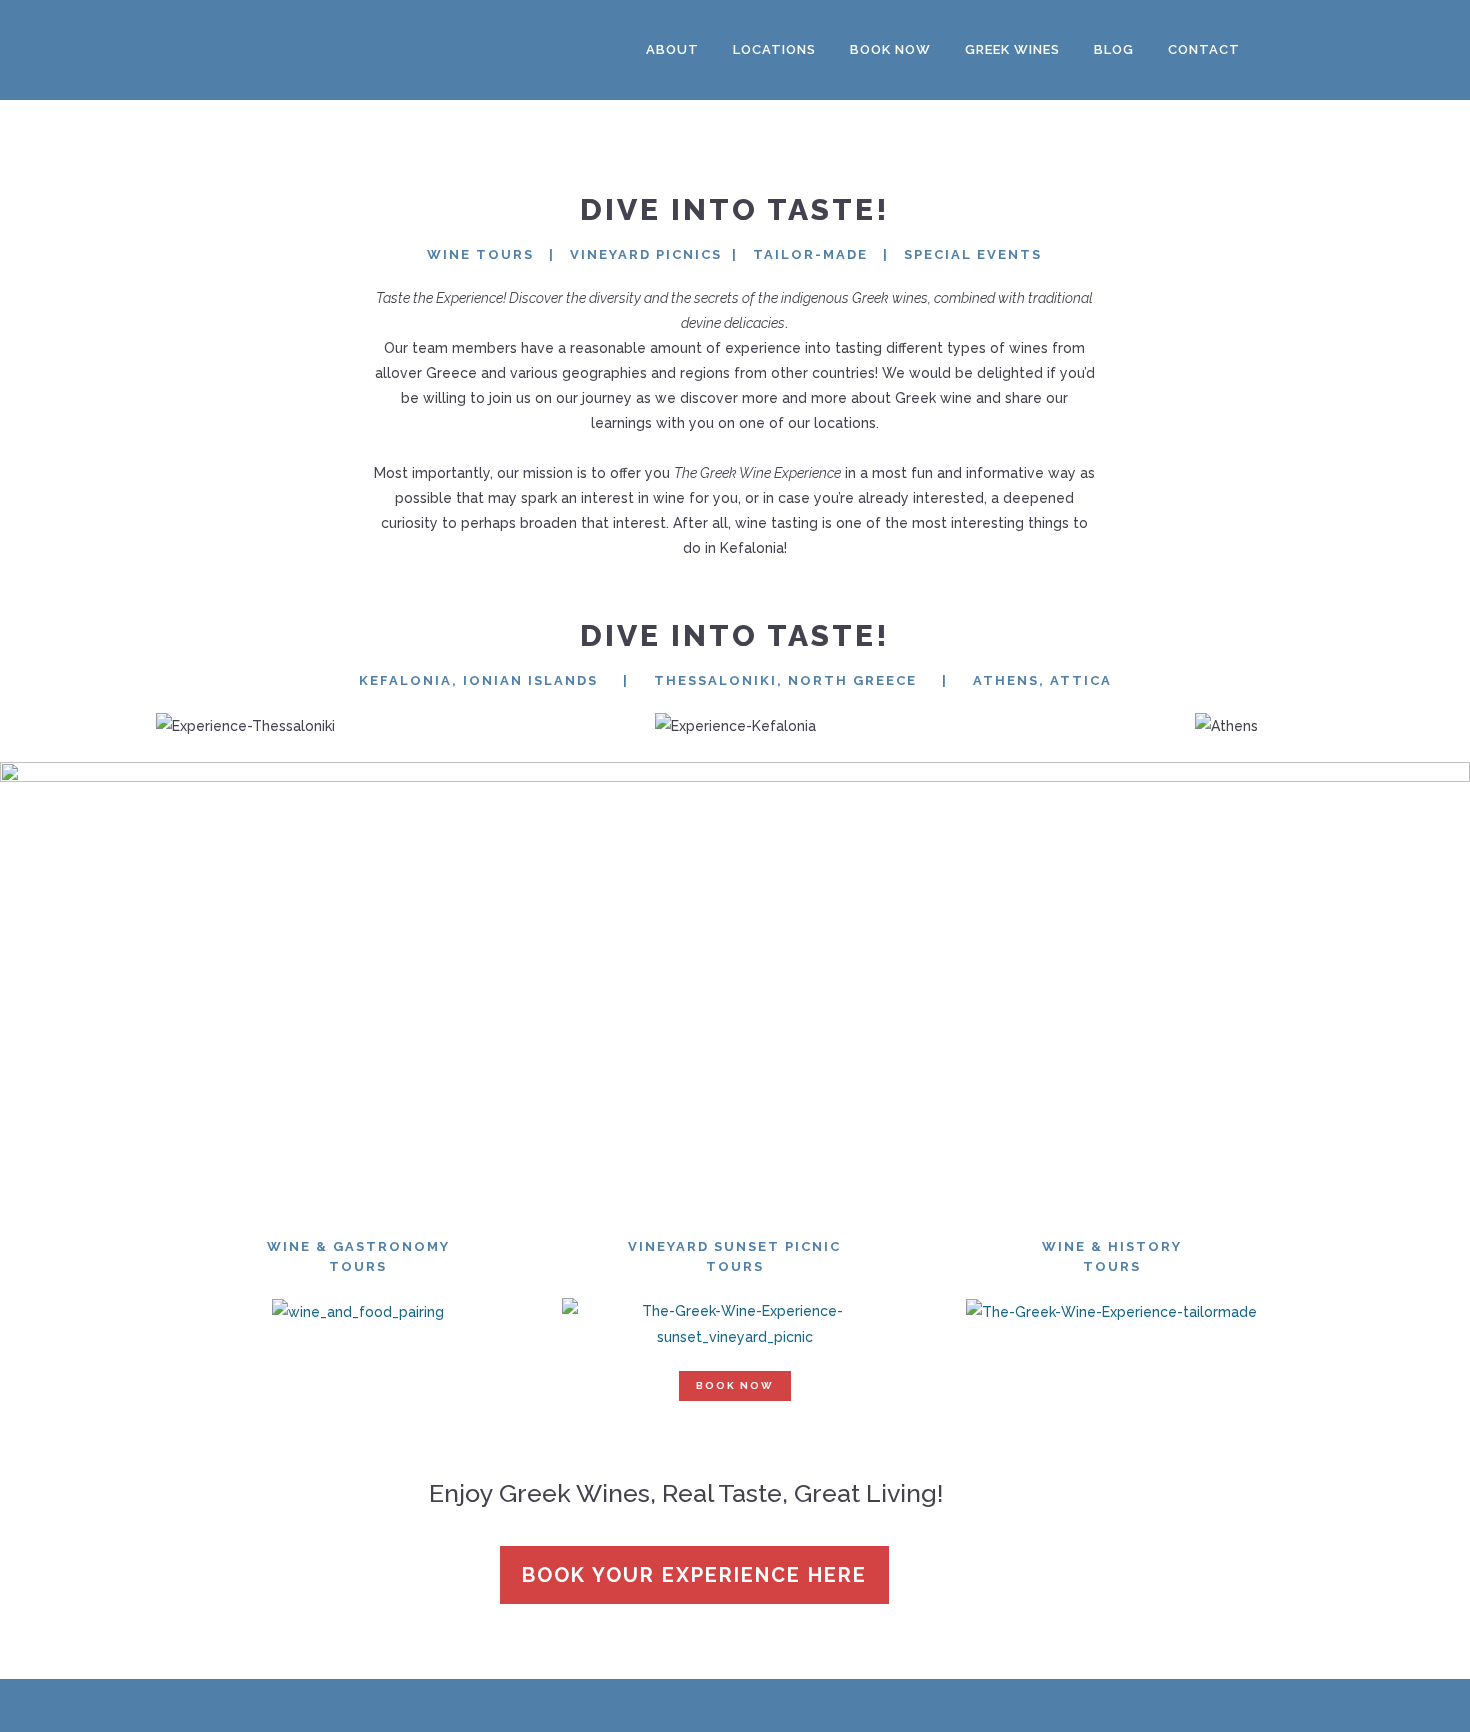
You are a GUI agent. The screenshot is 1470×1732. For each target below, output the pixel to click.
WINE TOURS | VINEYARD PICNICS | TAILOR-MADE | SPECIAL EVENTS (734, 254)
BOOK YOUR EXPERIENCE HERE (694, 1575)
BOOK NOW (735, 1385)
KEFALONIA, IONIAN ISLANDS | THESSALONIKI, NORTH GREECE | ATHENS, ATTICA (735, 680)
